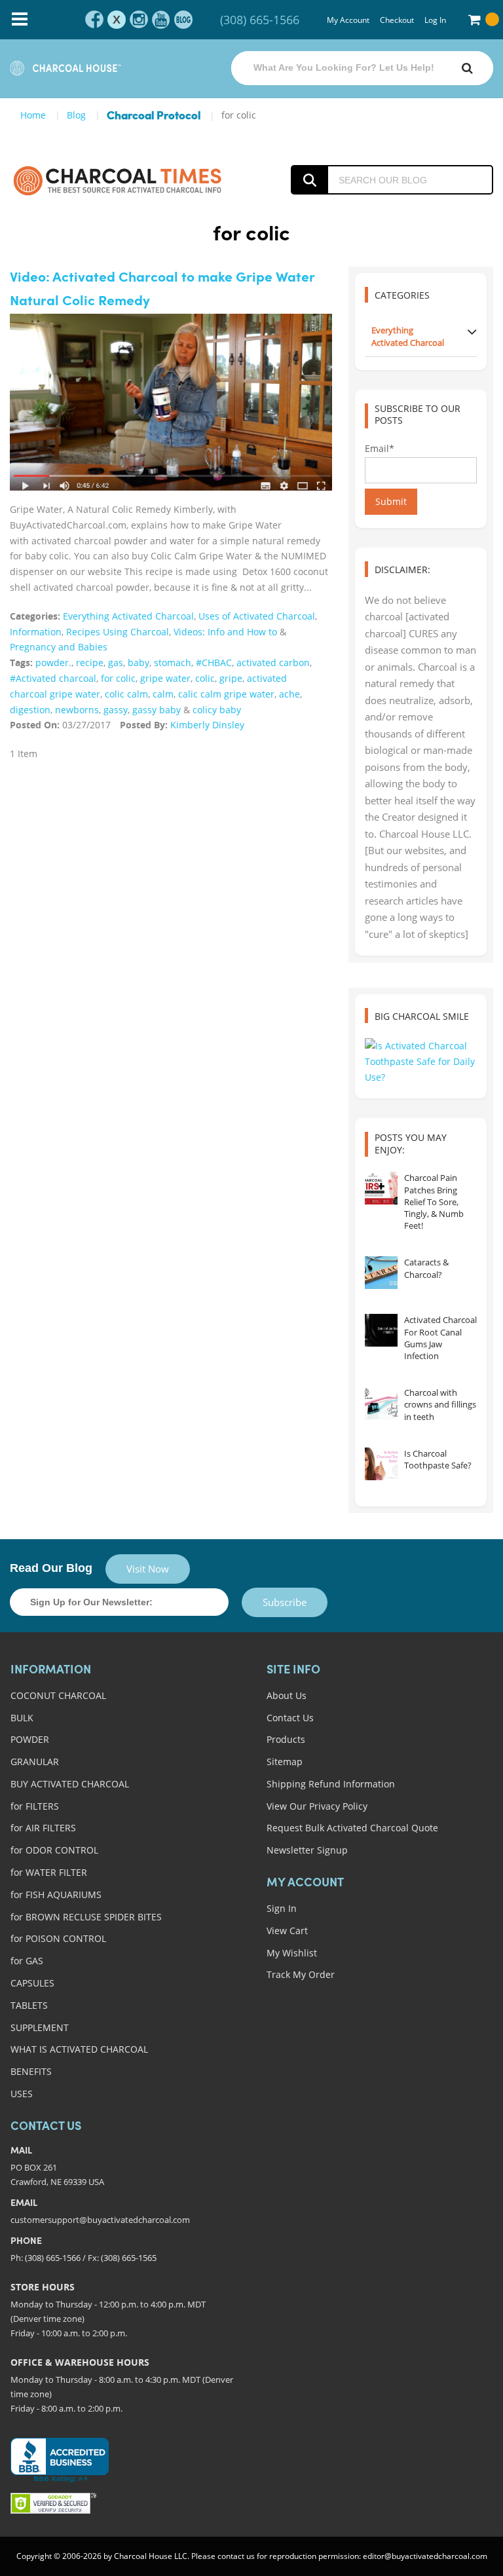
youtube (161, 20)
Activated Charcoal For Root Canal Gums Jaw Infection (440, 1338)
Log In (435, 20)
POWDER (30, 1739)
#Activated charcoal (53, 678)
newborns (77, 710)
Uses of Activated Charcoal (257, 616)
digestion (30, 710)
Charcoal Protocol (154, 116)
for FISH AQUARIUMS (56, 1895)
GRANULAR (35, 1762)
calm (163, 694)
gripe (231, 678)
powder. (53, 663)
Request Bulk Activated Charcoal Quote (352, 1828)
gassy (116, 710)
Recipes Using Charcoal (118, 632)
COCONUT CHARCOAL (58, 1695)
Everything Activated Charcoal (128, 616)
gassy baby (157, 710)
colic (205, 678)
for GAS (27, 1961)
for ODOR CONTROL (54, 1850)
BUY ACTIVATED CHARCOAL (70, 1784)
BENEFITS (31, 2071)
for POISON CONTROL (58, 1938)
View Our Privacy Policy (317, 1806)
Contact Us (290, 1718)
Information (36, 632)
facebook (94, 20)
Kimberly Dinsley (207, 725)
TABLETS (29, 2005)
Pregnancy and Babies (59, 647)
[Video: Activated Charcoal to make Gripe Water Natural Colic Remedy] (171, 402)
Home (33, 115)
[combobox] (362, 68)
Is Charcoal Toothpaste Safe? (438, 1459)
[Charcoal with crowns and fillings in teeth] (381, 1403)
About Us (287, 1695)
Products (286, 1739)
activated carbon (273, 663)
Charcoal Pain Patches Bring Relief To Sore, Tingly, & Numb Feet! (434, 1202)
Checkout (397, 20)
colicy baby (217, 710)
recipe (90, 663)
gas (116, 663)
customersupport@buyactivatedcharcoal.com (100, 2220)
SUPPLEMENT (40, 2027)
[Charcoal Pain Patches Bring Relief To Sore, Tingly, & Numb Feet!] (381, 1188)
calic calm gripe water (226, 694)
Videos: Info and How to (225, 632)
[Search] (467, 68)
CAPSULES (32, 1983)
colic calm (126, 694)
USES (22, 2094)
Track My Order (301, 1974)
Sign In (282, 1908)
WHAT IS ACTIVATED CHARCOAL (79, 2049)
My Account (348, 20)
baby (139, 663)
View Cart (287, 1931)
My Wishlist (292, 1953)
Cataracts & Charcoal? (426, 1268)
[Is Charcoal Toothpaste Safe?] (381, 1464)
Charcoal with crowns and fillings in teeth (440, 1404)
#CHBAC (214, 663)
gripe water (165, 678)
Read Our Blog (51, 1568)
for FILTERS (35, 1806)
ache (289, 694)
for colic (118, 678)
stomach (173, 663)
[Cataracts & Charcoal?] (381, 1273)
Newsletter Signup (307, 1850)
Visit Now (148, 1569)
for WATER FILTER (49, 1872)
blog (183, 20)
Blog (76, 115)
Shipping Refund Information (331, 1784)
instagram (139, 20)
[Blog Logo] (118, 180)
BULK (22, 1718)
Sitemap (285, 1762)
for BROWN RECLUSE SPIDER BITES (86, 1917)
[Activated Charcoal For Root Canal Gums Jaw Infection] (381, 1330)
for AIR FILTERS (43, 1828)
